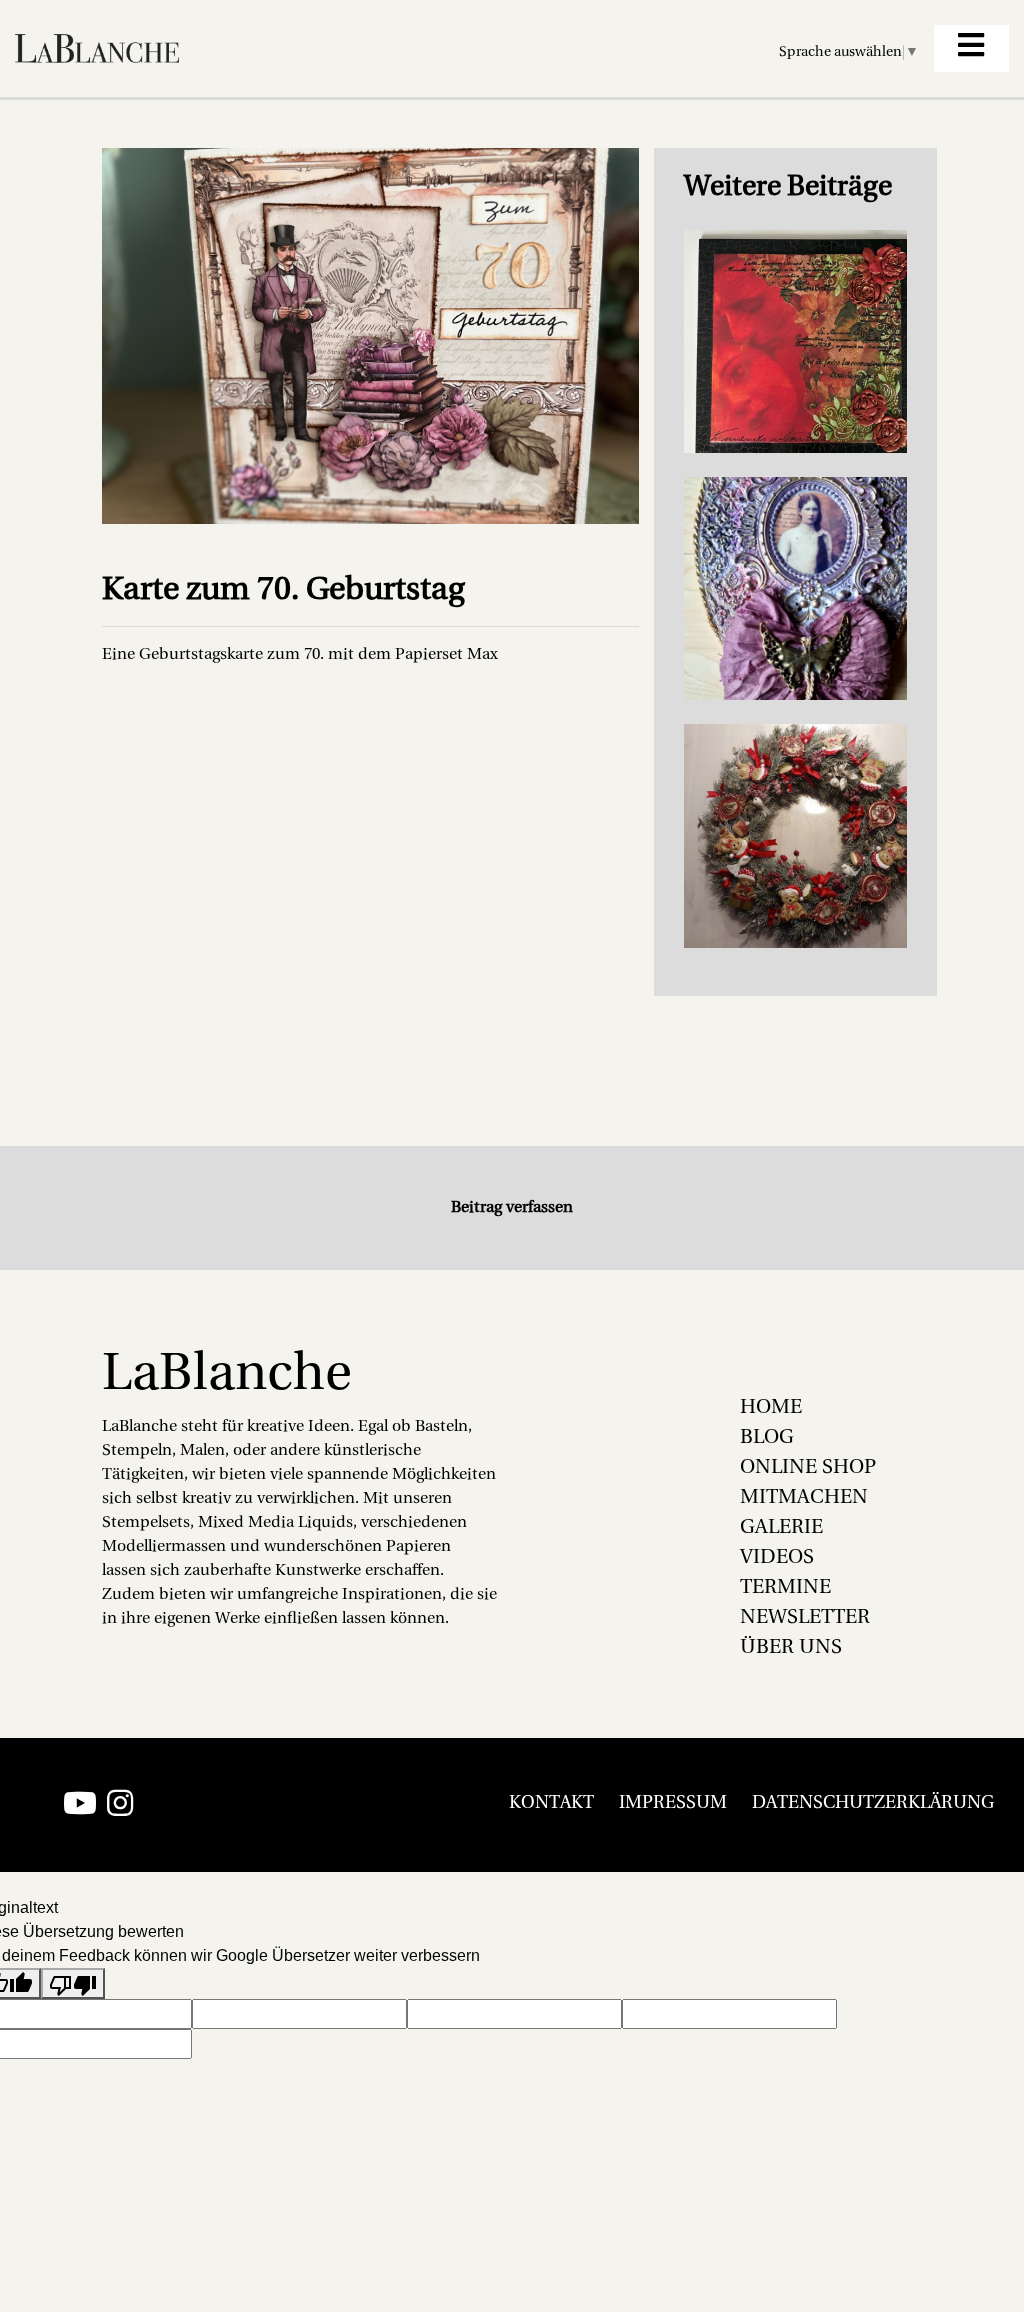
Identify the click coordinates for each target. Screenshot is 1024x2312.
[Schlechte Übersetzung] (73, 1983)
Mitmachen (804, 1498)
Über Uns (791, 1648)
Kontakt (551, 1804)
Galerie (781, 1528)
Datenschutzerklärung (873, 1804)
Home (771, 1408)
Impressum (673, 1804)
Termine (785, 1588)
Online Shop (808, 1468)
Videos (777, 1558)
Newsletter (805, 1618)
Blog (767, 1438)
